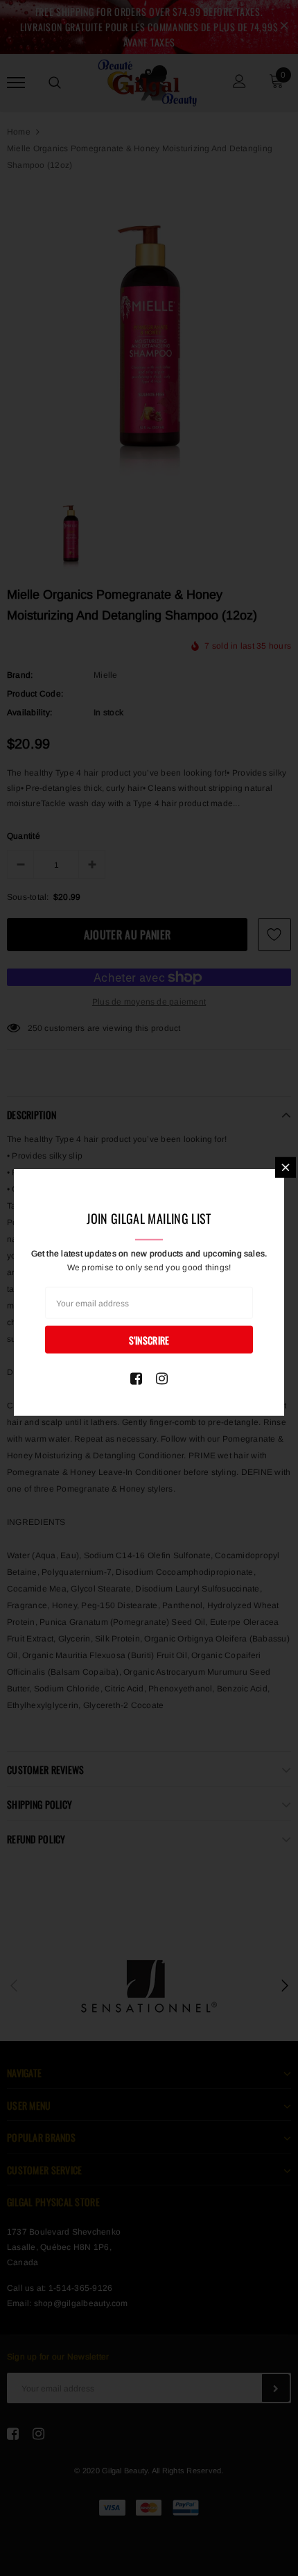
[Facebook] (136, 1379)
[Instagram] (162, 1379)
